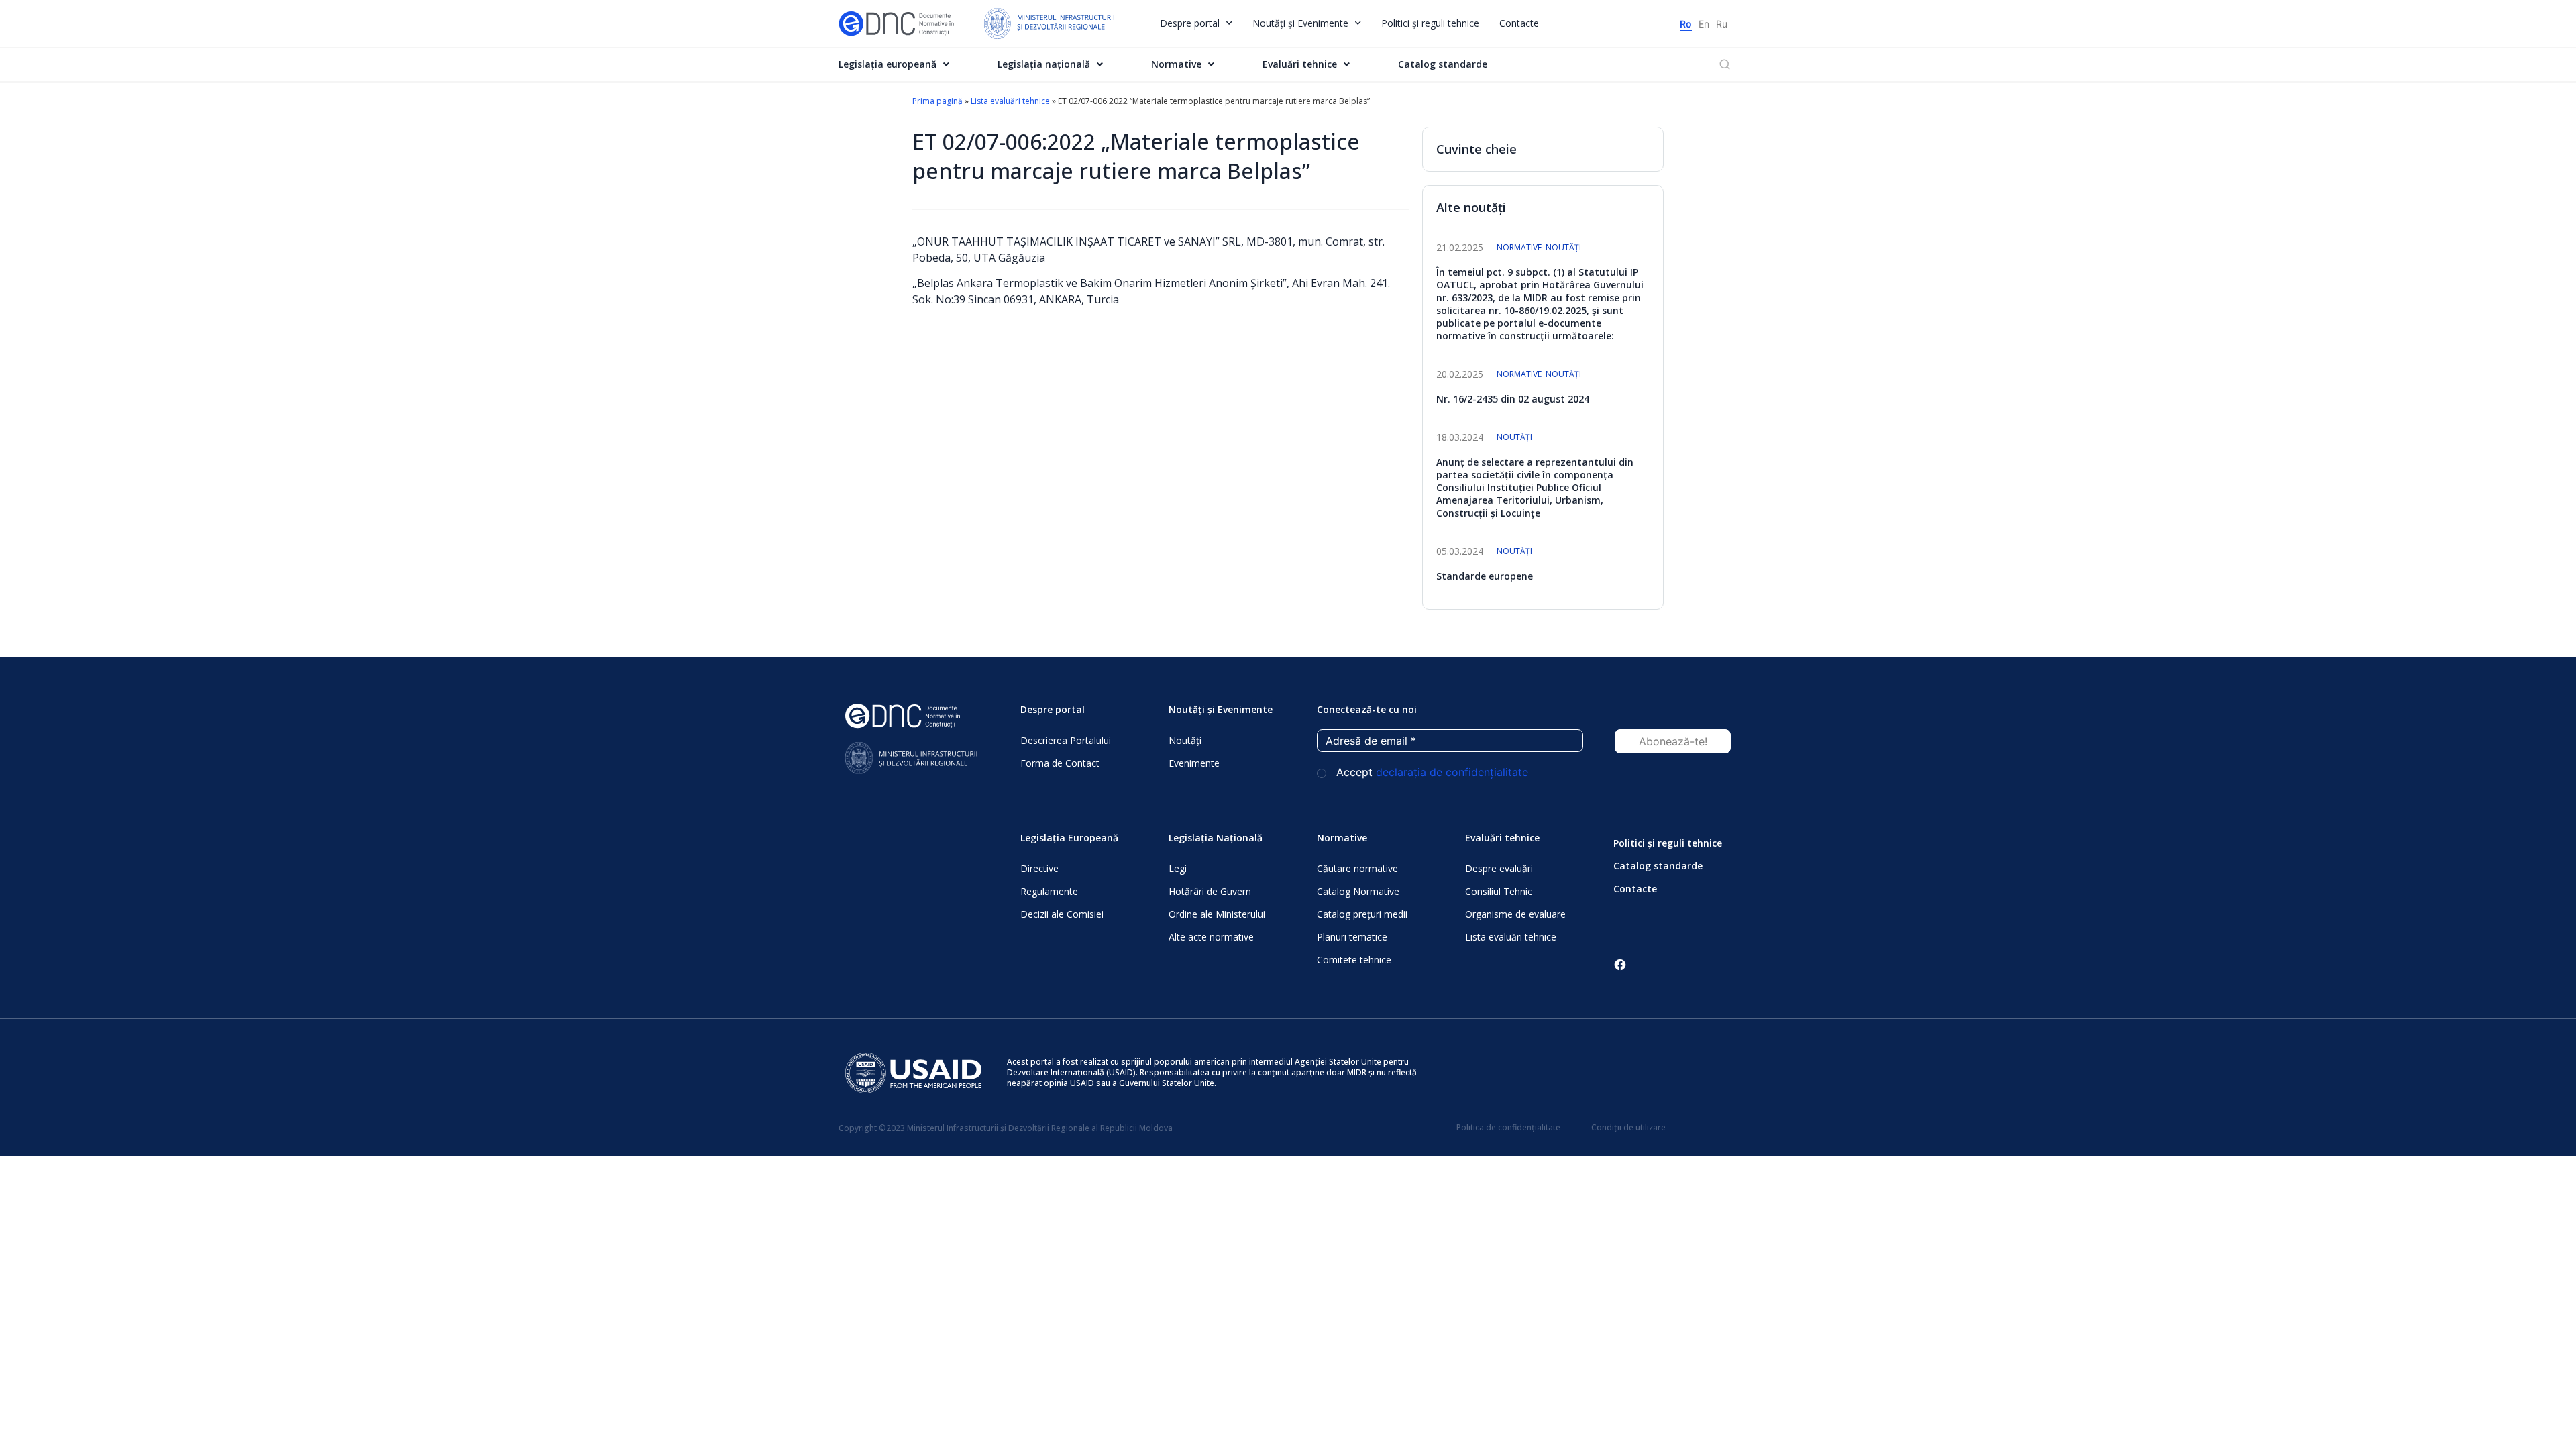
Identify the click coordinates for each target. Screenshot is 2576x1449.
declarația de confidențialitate (1452, 772)
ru (1722, 24)
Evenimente (1194, 763)
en (1704, 24)
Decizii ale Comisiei (1062, 914)
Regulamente (1049, 891)
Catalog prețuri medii (1362, 914)
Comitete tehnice (1354, 960)
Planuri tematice (1352, 937)
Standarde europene (1485, 576)
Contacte (1519, 23)
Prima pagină (937, 101)
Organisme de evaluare (1515, 914)
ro (1686, 24)
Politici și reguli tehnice (1430, 23)
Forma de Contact (1060, 763)
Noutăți (1563, 247)
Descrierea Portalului (1066, 740)
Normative (1519, 247)
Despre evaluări (1499, 868)
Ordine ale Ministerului (1217, 914)
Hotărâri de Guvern (1210, 891)
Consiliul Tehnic (1499, 891)
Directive (1039, 868)
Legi (1178, 868)
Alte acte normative (1211, 937)
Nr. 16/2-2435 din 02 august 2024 (1513, 399)
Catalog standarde (1443, 64)
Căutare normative (1357, 868)
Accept (1431, 772)
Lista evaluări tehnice (1010, 101)
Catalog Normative (1358, 891)
